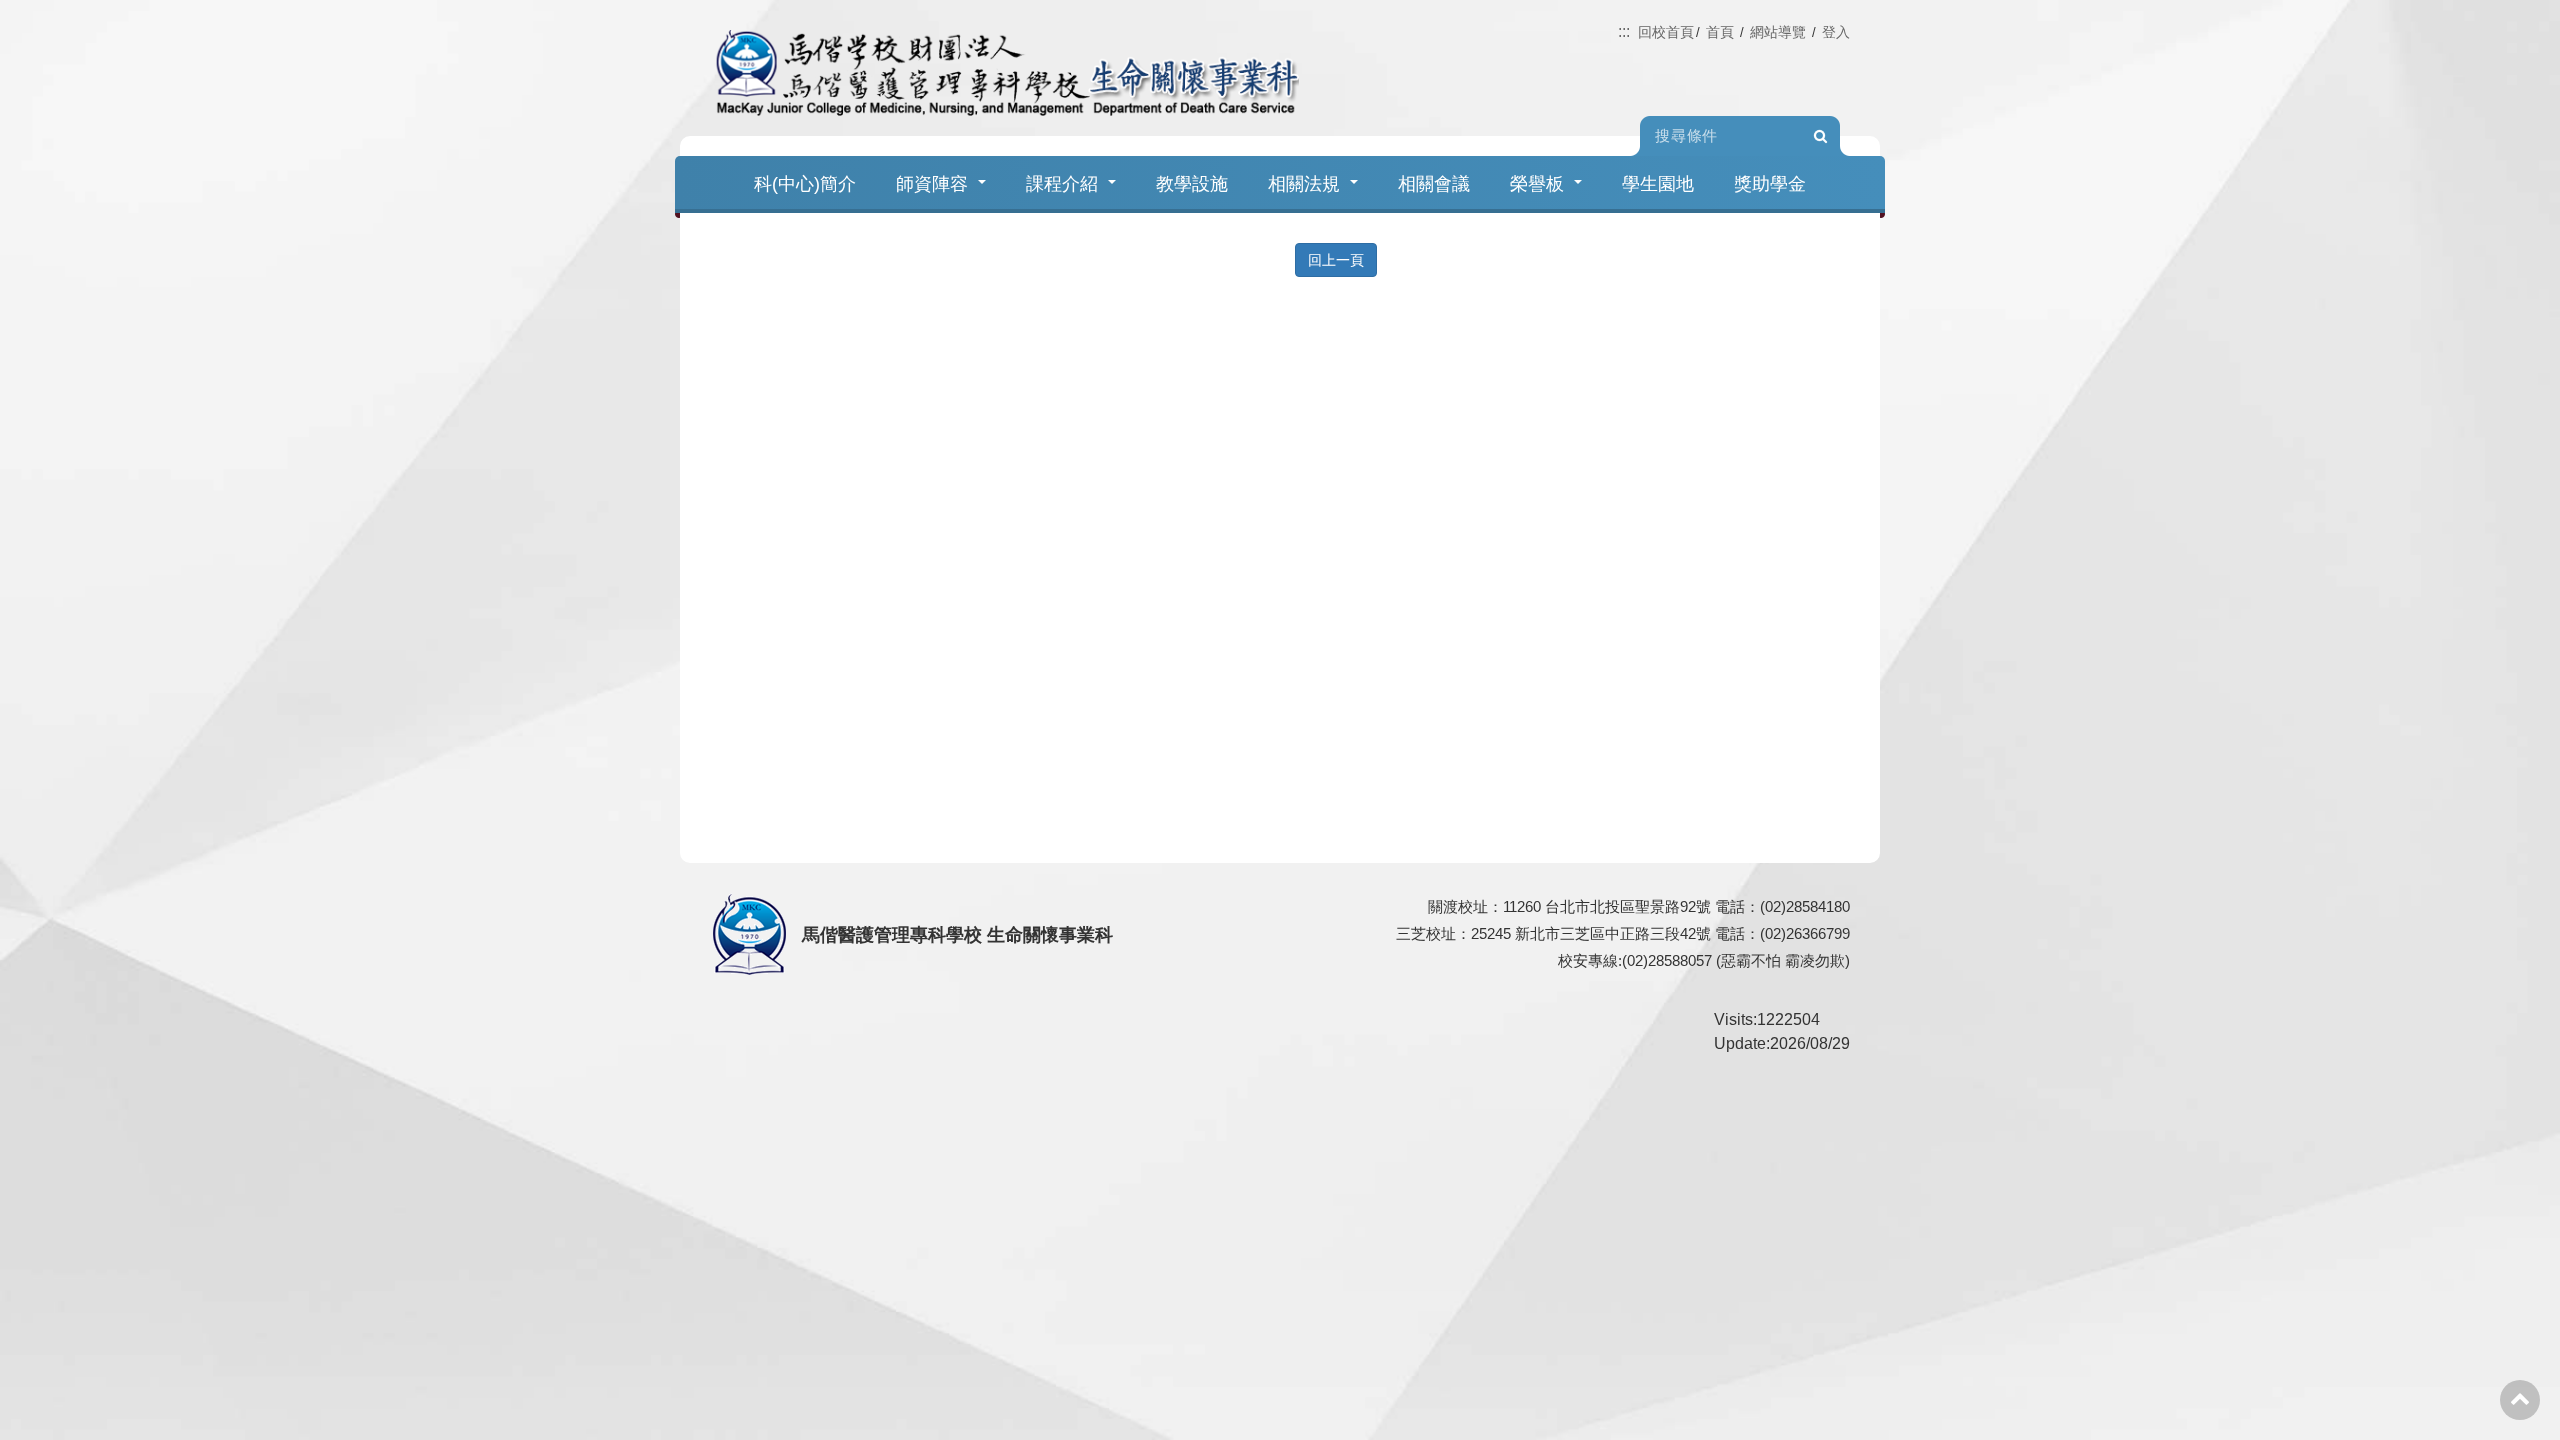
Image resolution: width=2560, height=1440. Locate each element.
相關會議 (1434, 184)
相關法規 (1304, 184)
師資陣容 (932, 184)
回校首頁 (1666, 32)
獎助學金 (1770, 184)
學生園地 (1658, 184)
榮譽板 (1537, 184)
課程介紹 (1062, 184)
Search (1820, 137)
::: (1624, 31)
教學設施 (1192, 184)
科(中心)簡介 (805, 184)
